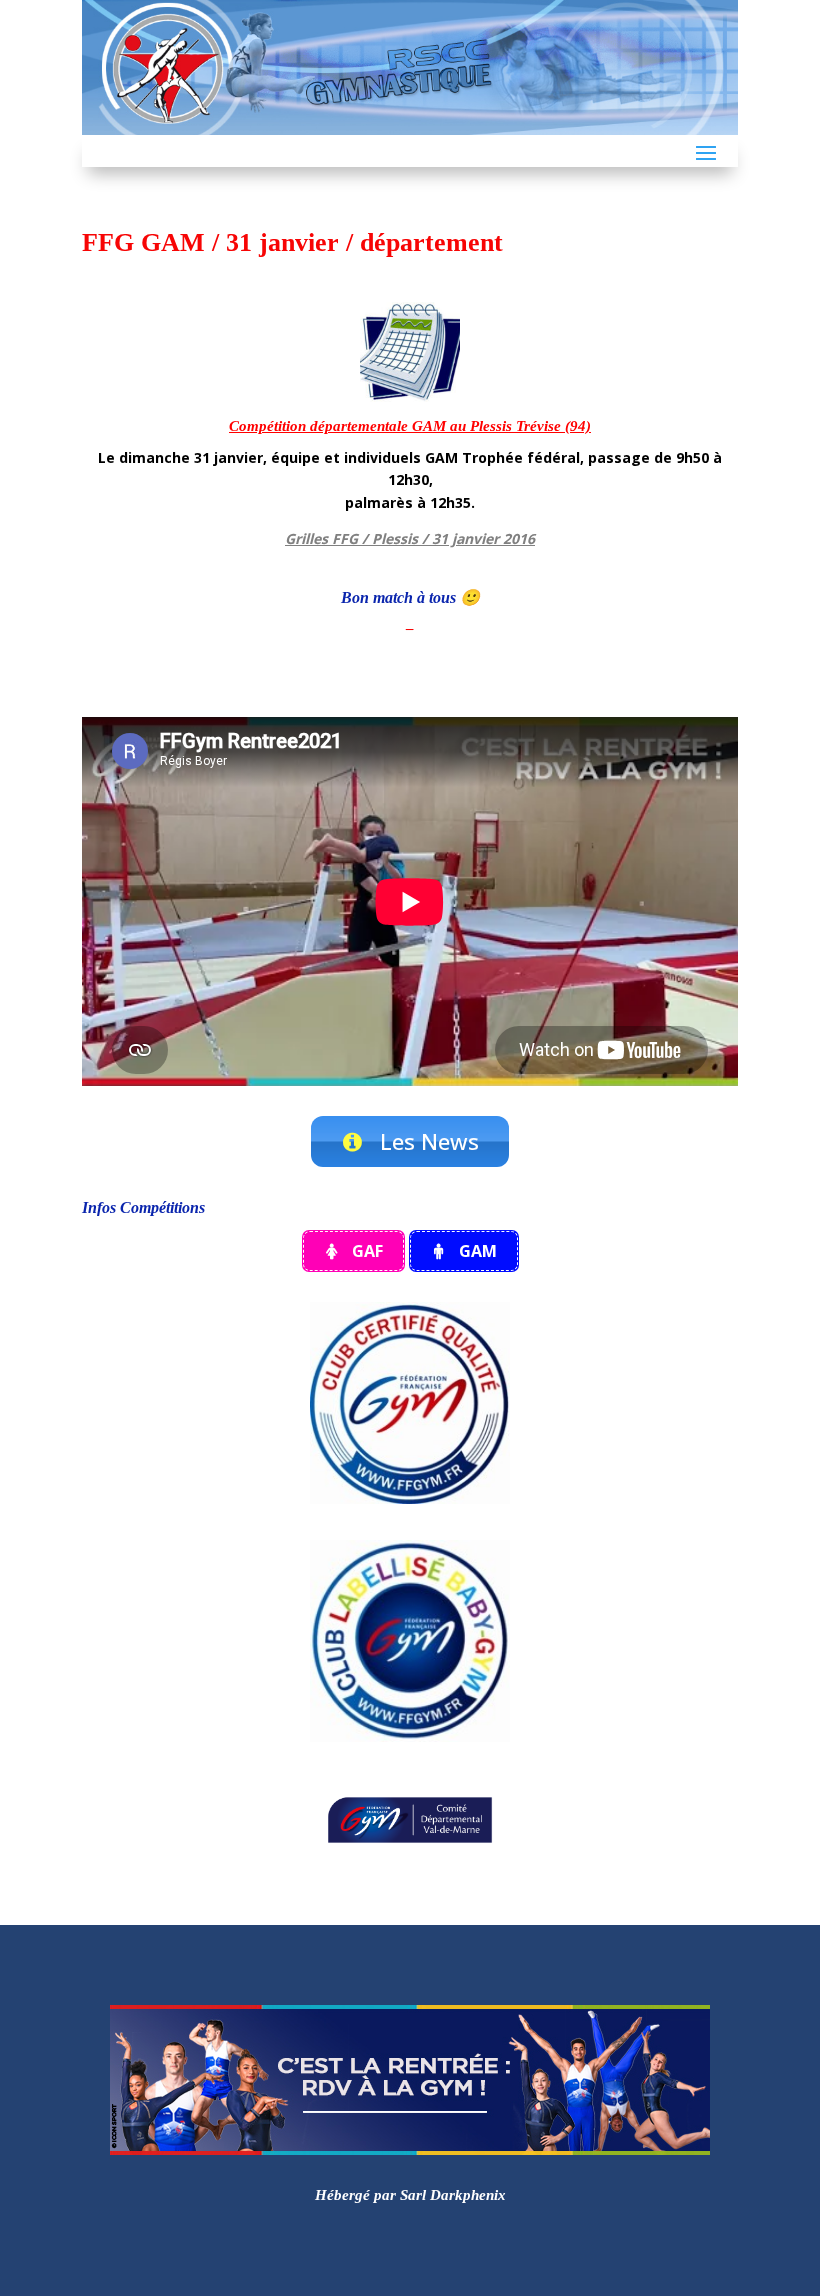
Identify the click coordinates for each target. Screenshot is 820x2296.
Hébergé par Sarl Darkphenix (410, 2195)
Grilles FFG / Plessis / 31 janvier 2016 (410, 538)
